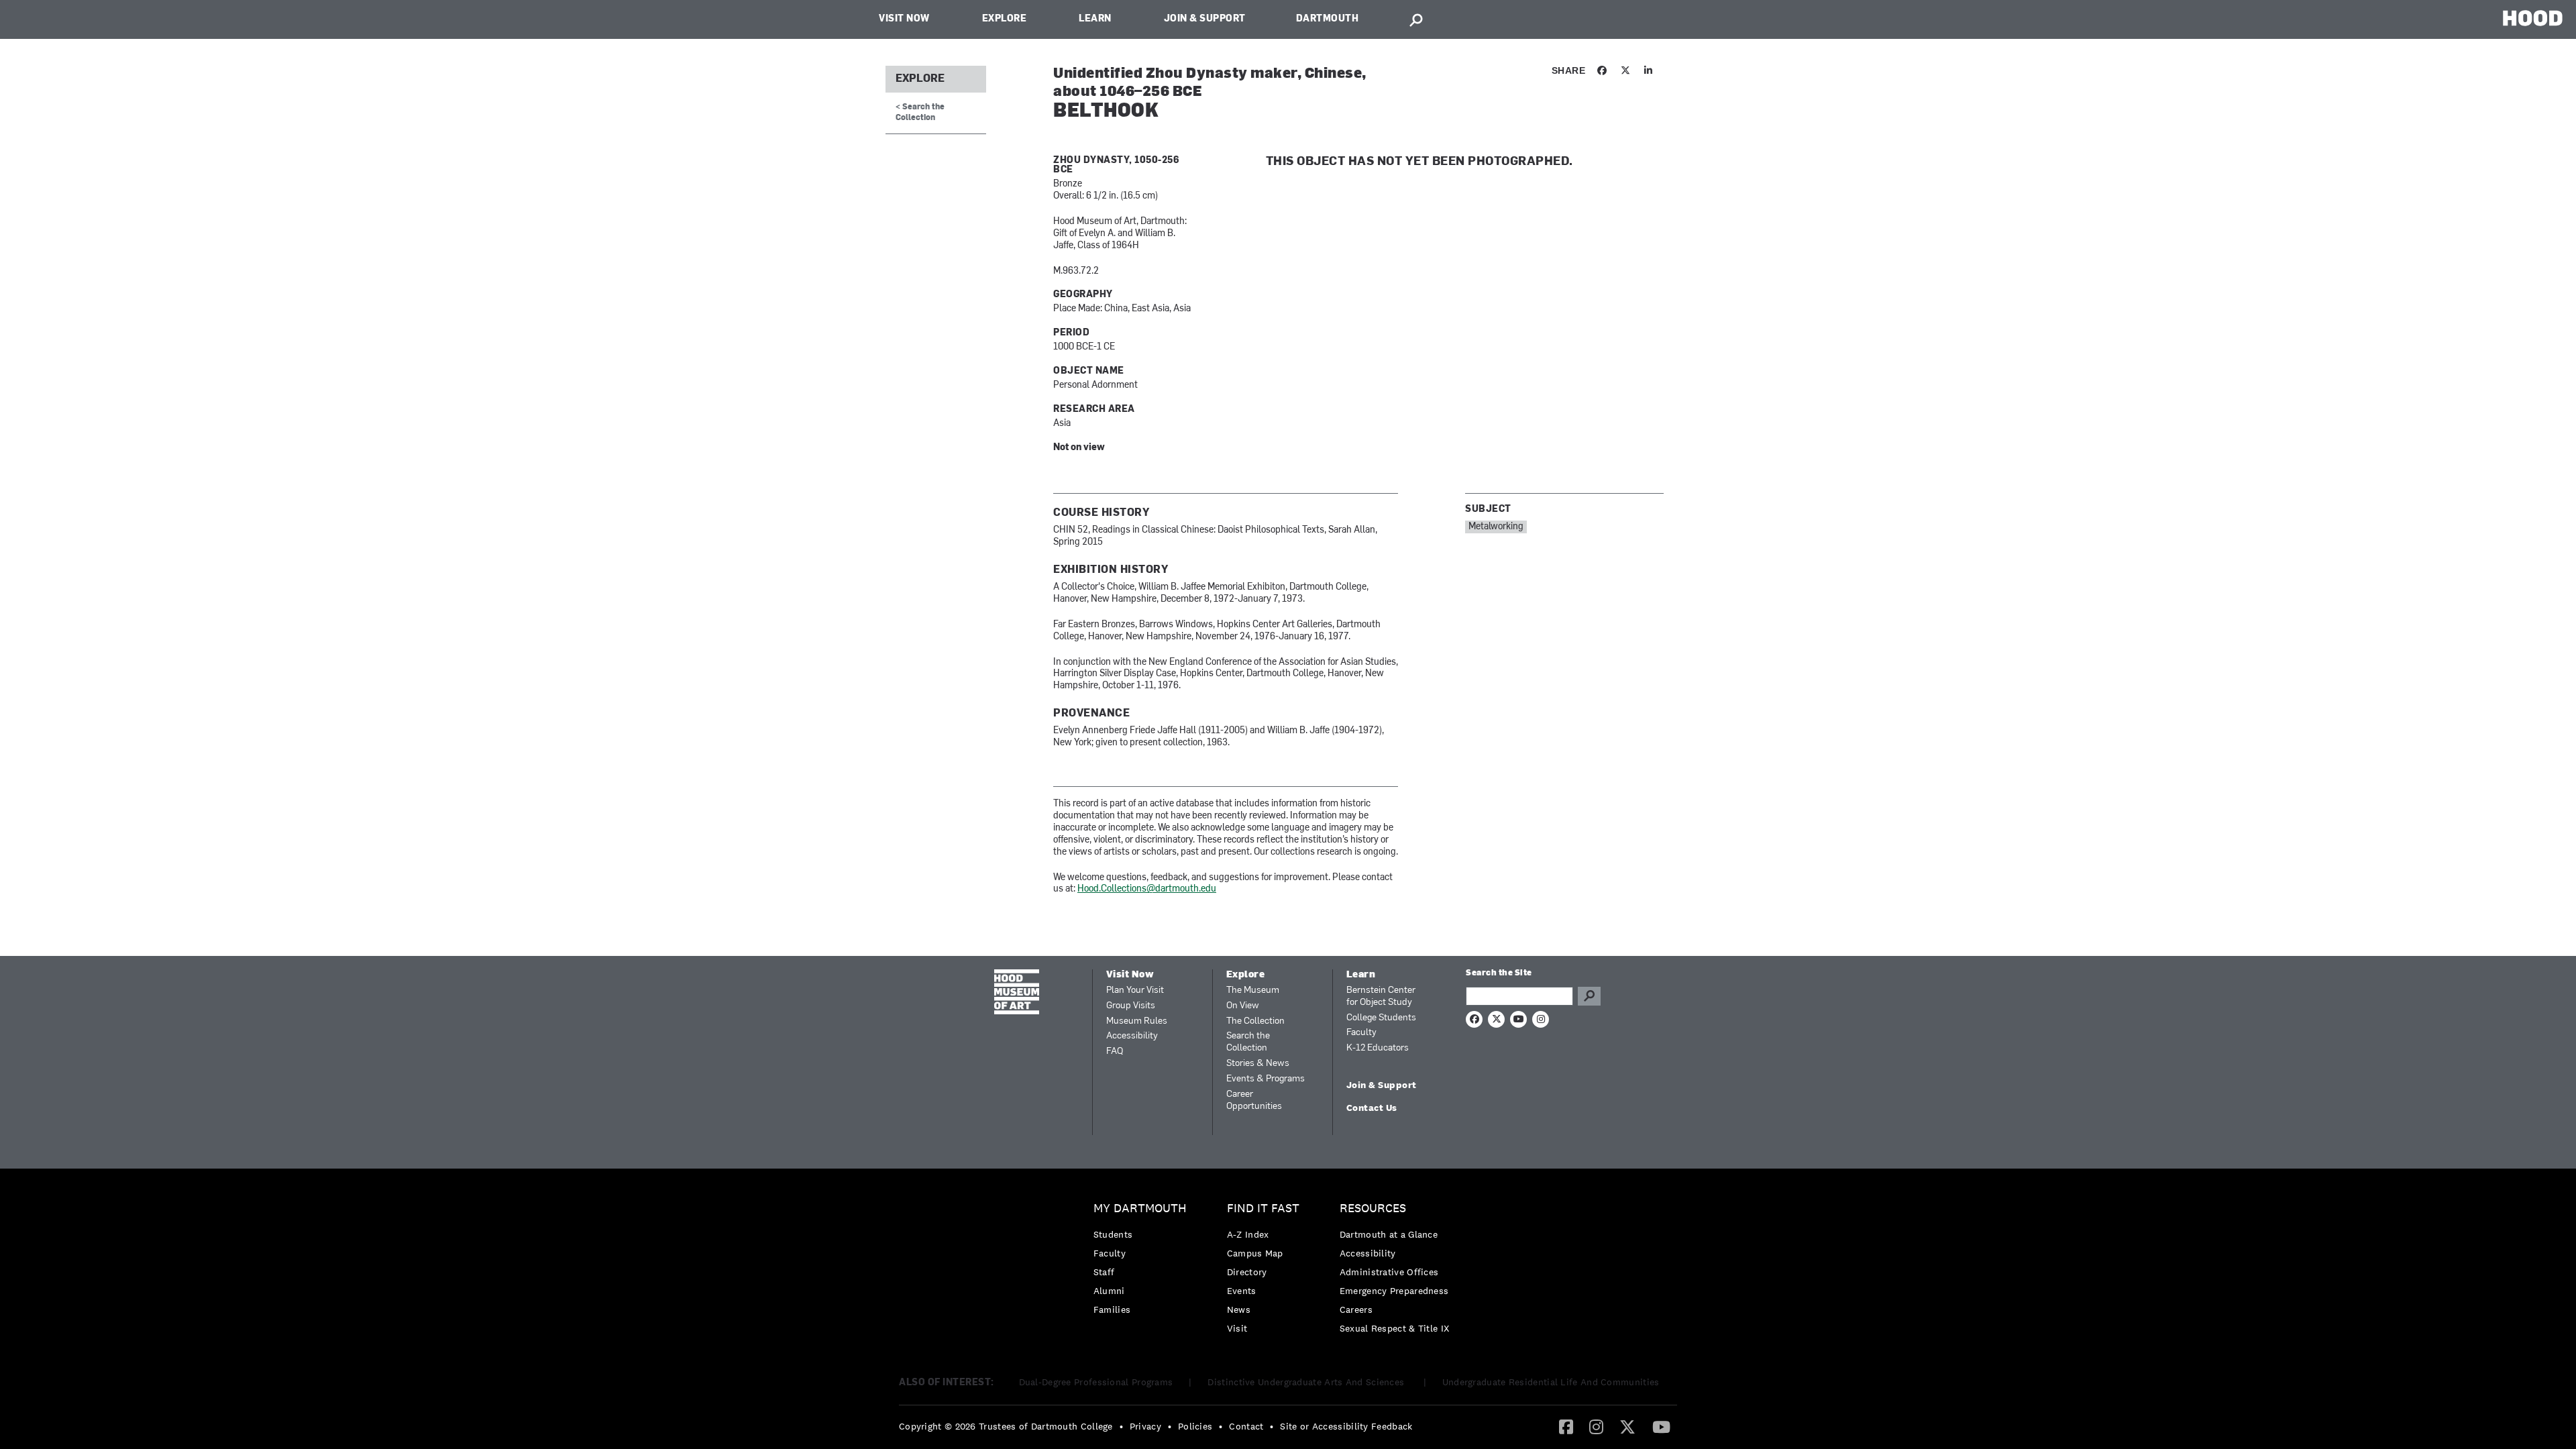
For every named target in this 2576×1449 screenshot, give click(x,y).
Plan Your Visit (1135, 990)
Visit (1237, 1328)
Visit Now (904, 19)
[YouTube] (1661, 1426)
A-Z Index (1248, 1234)
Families (1112, 1309)
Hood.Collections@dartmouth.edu (1147, 889)
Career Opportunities (1254, 1101)
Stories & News (1258, 1064)
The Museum (1253, 990)
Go (1589, 996)
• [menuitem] (1121, 1426)
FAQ (1115, 1052)
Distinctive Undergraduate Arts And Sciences (1307, 1382)
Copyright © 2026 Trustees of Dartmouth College (1006, 1426)
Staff (1104, 1272)
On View (1243, 1006)
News (1239, 1309)
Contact (1246, 1426)
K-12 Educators (1378, 1048)
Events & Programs (1266, 1079)
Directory (1247, 1272)
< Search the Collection (920, 112)
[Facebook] (1566, 1426)
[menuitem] (1143, 1262)
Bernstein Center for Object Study (1381, 997)
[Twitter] (1627, 1426)
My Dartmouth (1140, 1209)
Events (1242, 1291)
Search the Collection (1248, 1042)
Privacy (1145, 1426)
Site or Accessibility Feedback (1346, 1426)
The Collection (1255, 1021)
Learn (1095, 19)
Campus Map (1255, 1253)
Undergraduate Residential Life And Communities (1551, 1382)
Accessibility (1132, 1036)
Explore (1005, 19)
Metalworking (1496, 527)
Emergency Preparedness (1394, 1291)
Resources (1373, 1209)
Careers (1356, 1309)
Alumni (1109, 1291)
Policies (1195, 1426)
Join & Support (1205, 19)
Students (1113, 1234)
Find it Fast (1263, 1209)
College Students (1381, 1018)
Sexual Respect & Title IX (1395, 1328)
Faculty (1361, 1033)
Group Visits (1131, 1006)
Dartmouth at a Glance (1389, 1234)
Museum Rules (1137, 1021)
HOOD (2533, 18)
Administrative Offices (1389, 1272)
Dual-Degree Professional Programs (1096, 1382)
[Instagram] (1596, 1426)
